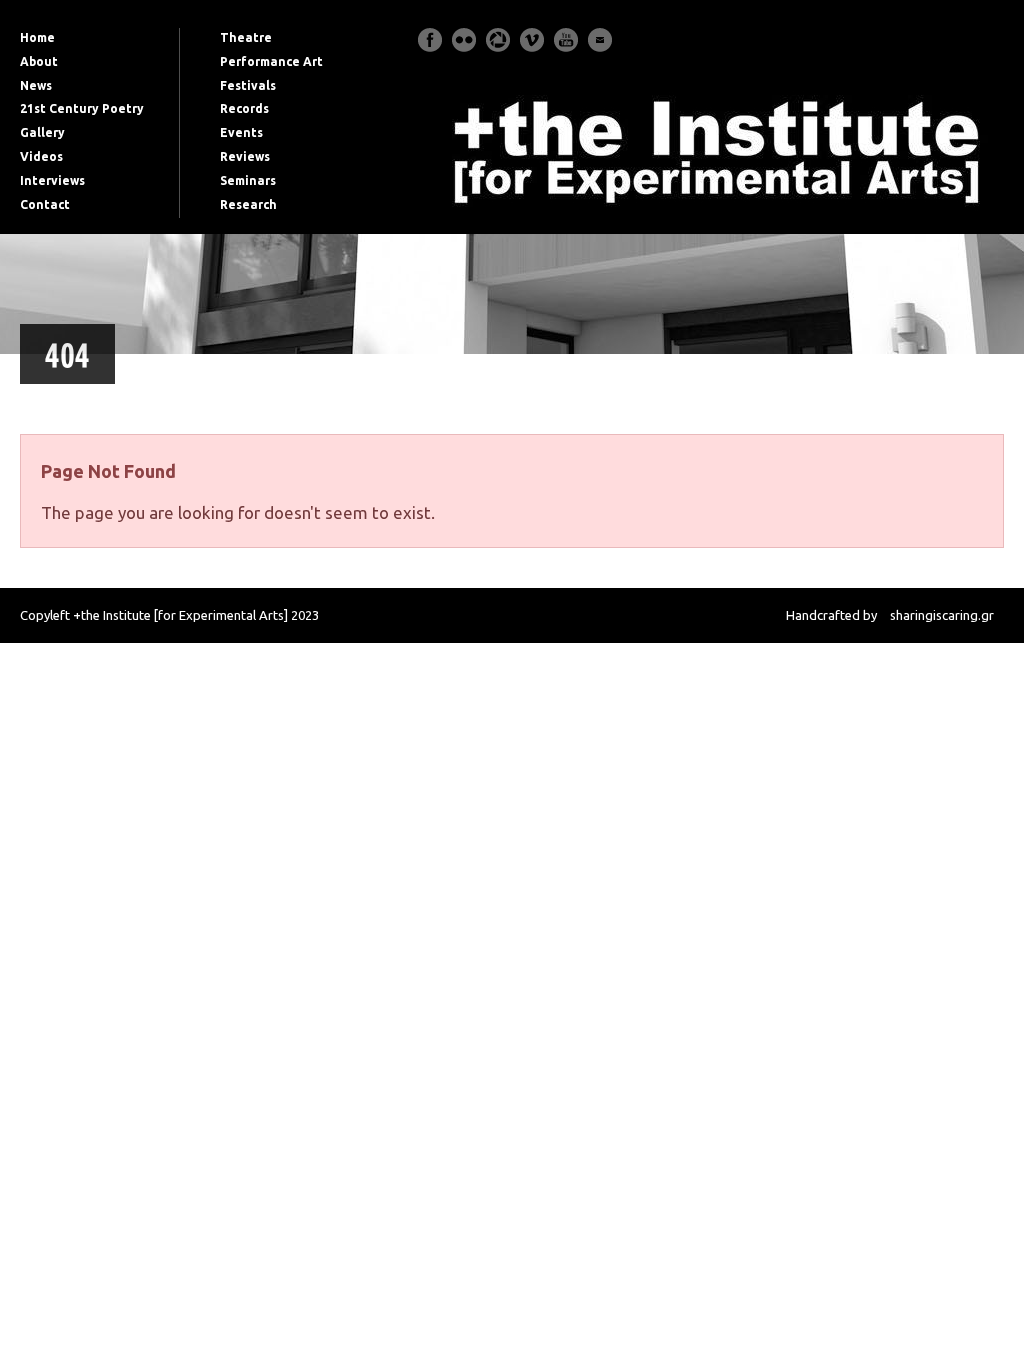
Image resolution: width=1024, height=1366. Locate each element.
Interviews (52, 180)
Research (248, 204)
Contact (45, 204)
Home (37, 37)
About (39, 61)
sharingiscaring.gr (942, 615)
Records (244, 108)
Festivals (248, 85)
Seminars (248, 180)
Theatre (246, 37)
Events (241, 132)
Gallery (42, 132)
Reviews (245, 156)
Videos (41, 156)
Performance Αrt (271, 61)
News (36, 85)
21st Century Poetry (82, 108)
